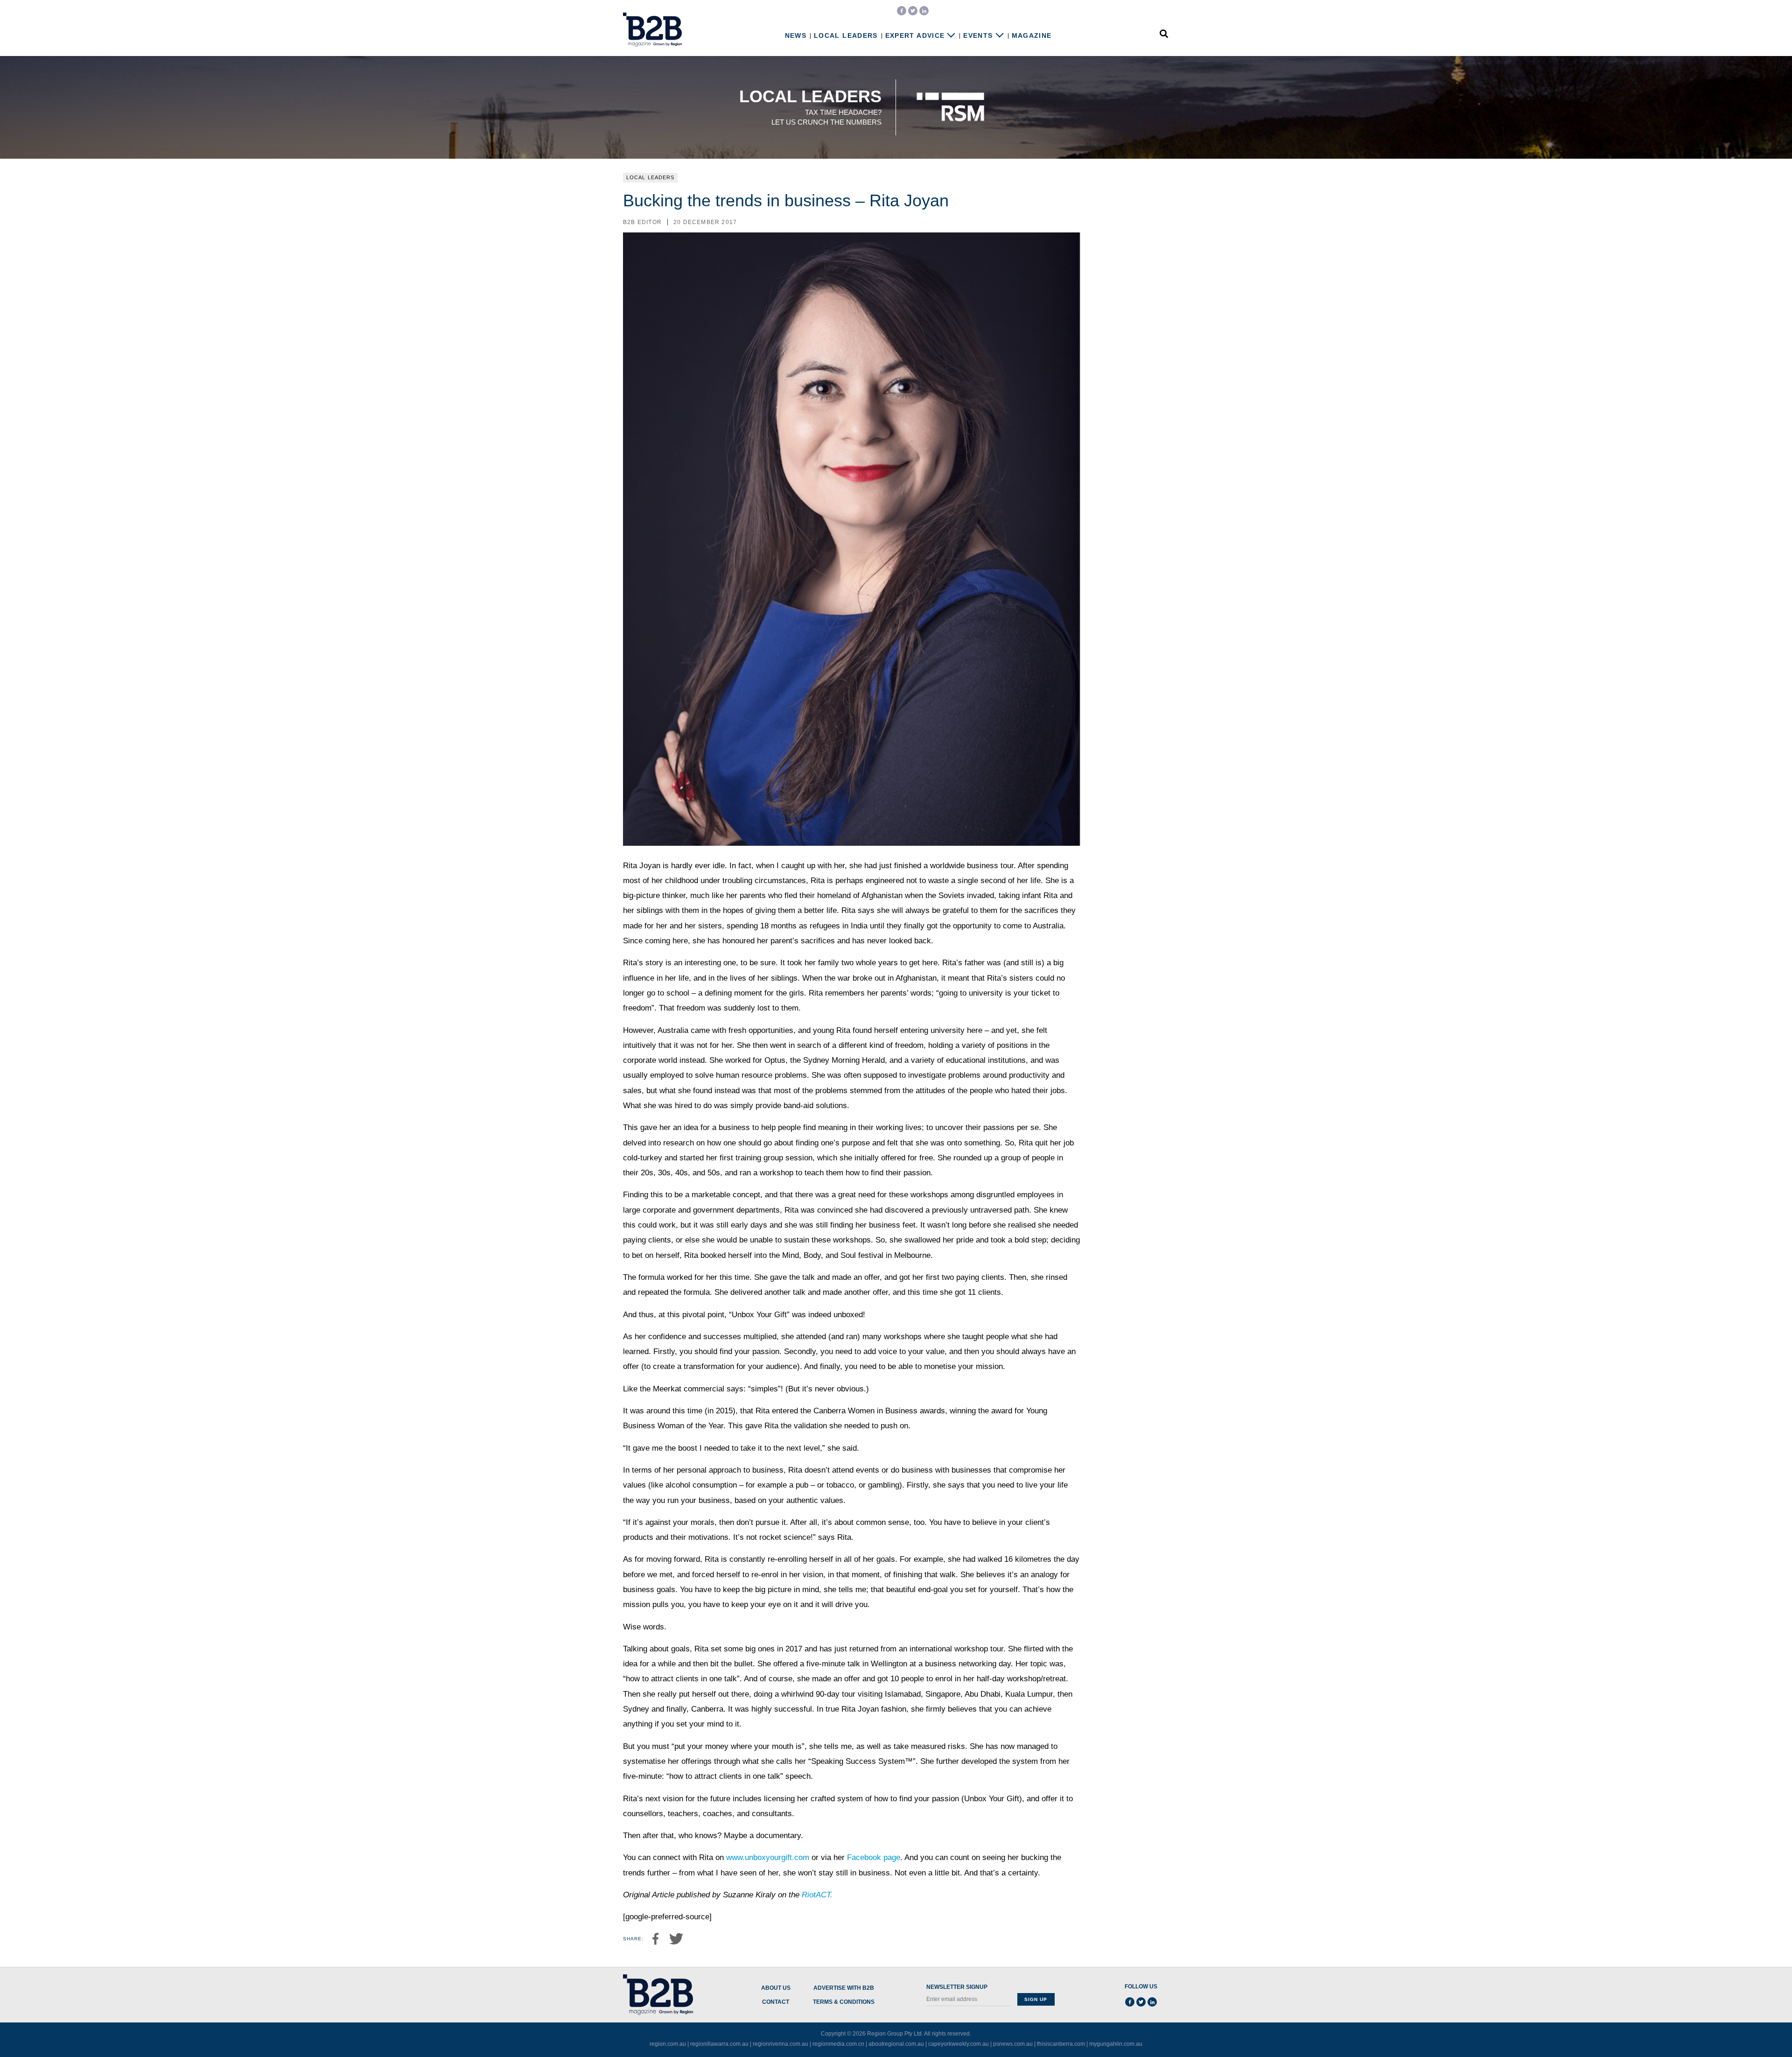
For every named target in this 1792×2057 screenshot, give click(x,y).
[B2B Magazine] (652, 30)
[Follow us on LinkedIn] (924, 11)
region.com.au (668, 2044)
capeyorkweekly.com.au (959, 2044)
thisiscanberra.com (1061, 2044)
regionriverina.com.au (780, 2044)
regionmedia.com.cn (838, 2044)
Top (1756, 2030)
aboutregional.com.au (896, 2044)
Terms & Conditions (844, 2002)
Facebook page (874, 1857)
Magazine (1032, 36)
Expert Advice (915, 36)
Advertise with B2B (844, 1988)
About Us (776, 1988)
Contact (776, 2002)
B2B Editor (642, 222)
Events (978, 36)
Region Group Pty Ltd (894, 2034)
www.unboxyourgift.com (768, 1857)
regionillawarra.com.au (719, 2044)
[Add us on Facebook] (902, 11)
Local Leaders (846, 36)
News (796, 36)
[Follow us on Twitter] (913, 11)
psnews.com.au (1013, 2044)
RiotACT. (817, 1895)
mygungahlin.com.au (1116, 2044)
